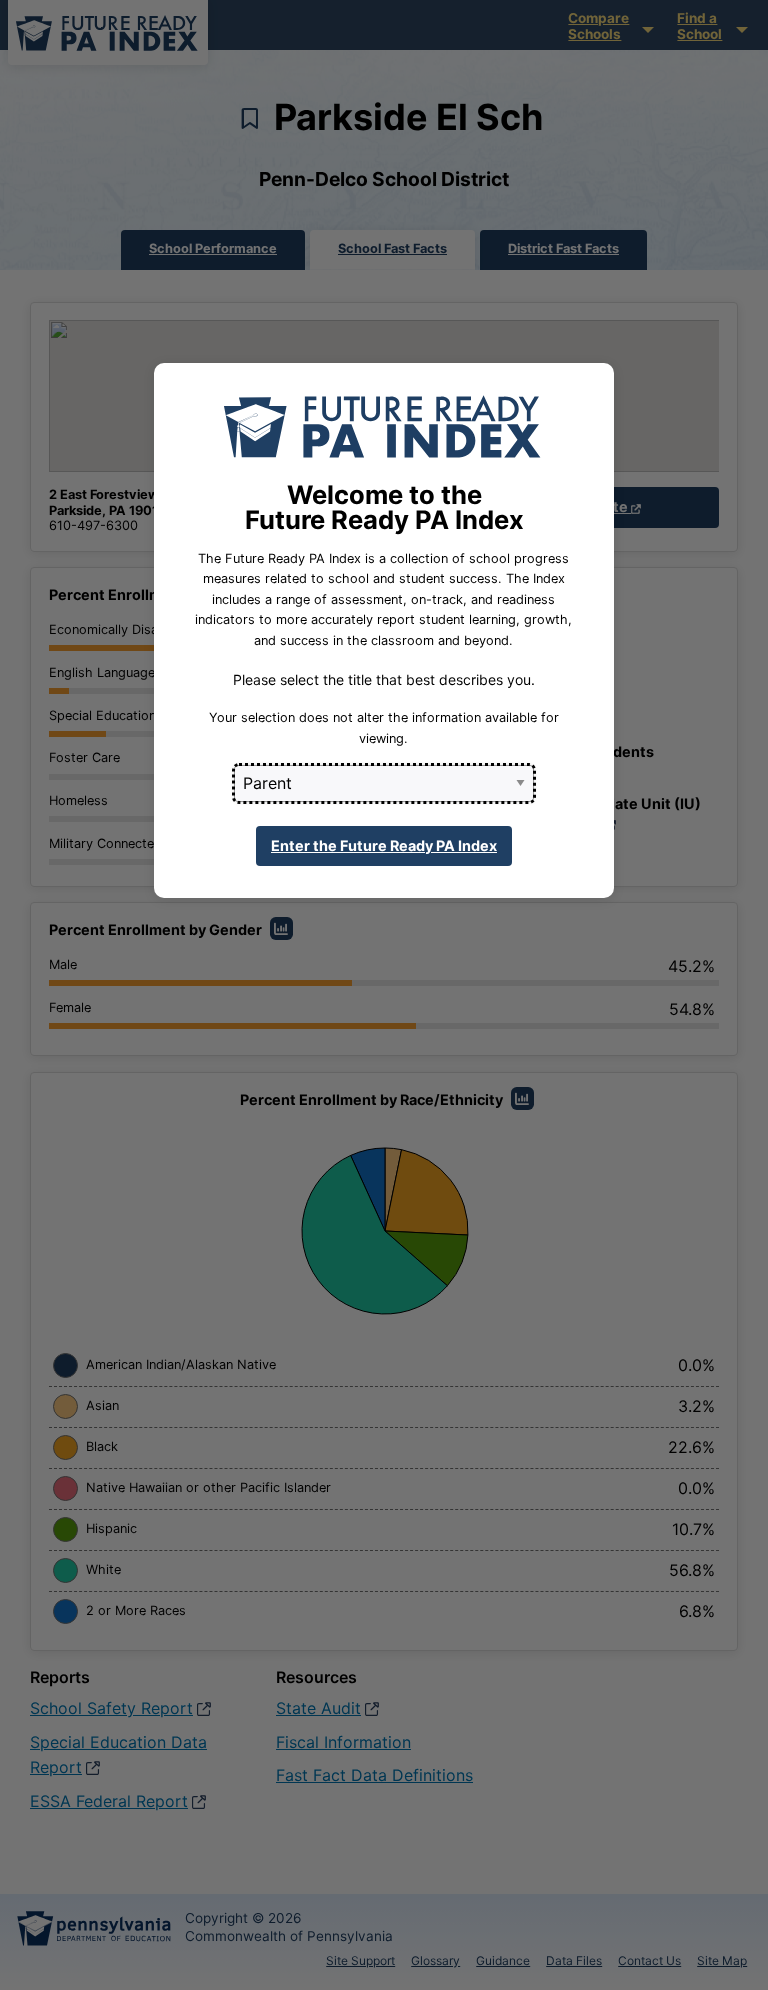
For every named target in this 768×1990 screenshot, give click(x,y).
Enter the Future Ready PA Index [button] (384, 845)
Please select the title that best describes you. (384, 679)
